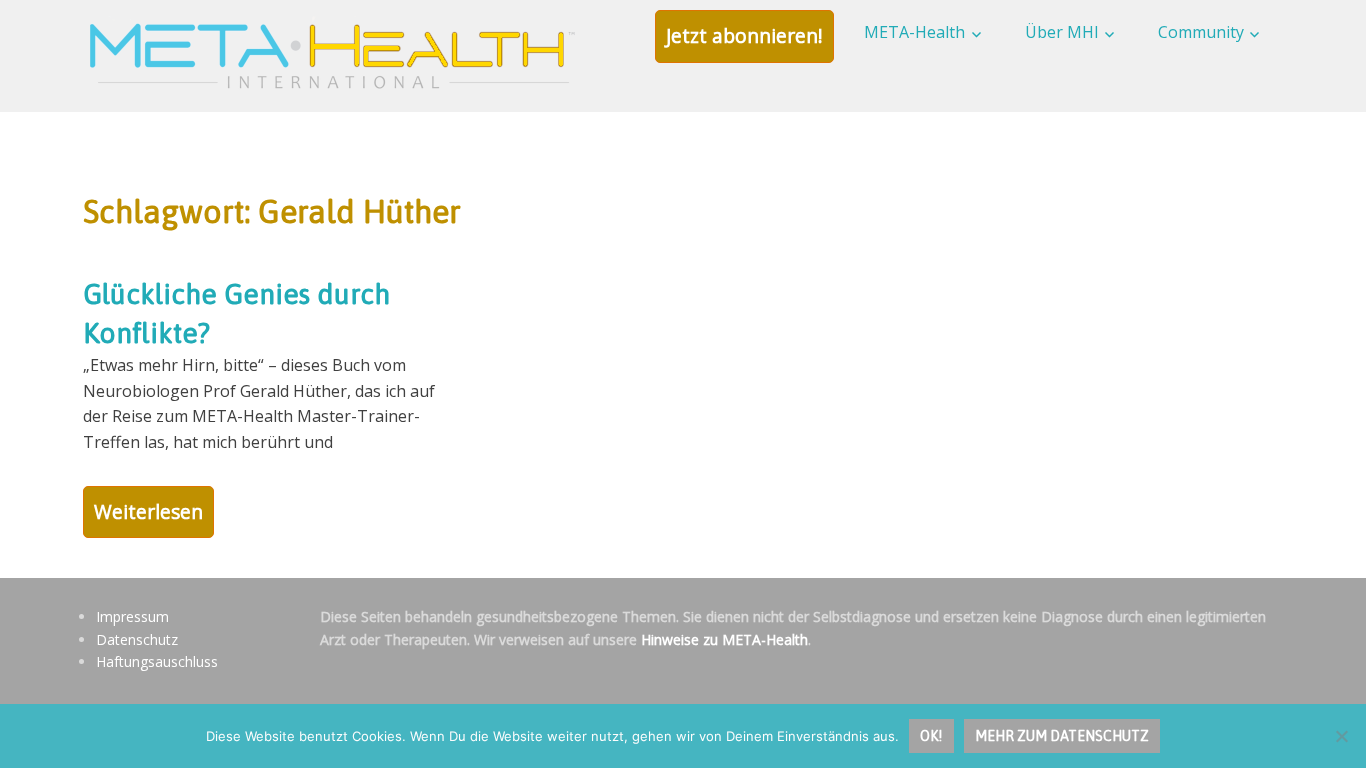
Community (1201, 32)
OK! (931, 736)
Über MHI (1062, 32)
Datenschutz (137, 639)
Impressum (132, 616)
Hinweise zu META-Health (724, 639)
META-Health (914, 32)
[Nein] (1341, 736)
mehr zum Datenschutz (1062, 736)
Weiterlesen (148, 511)
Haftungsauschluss (157, 661)
